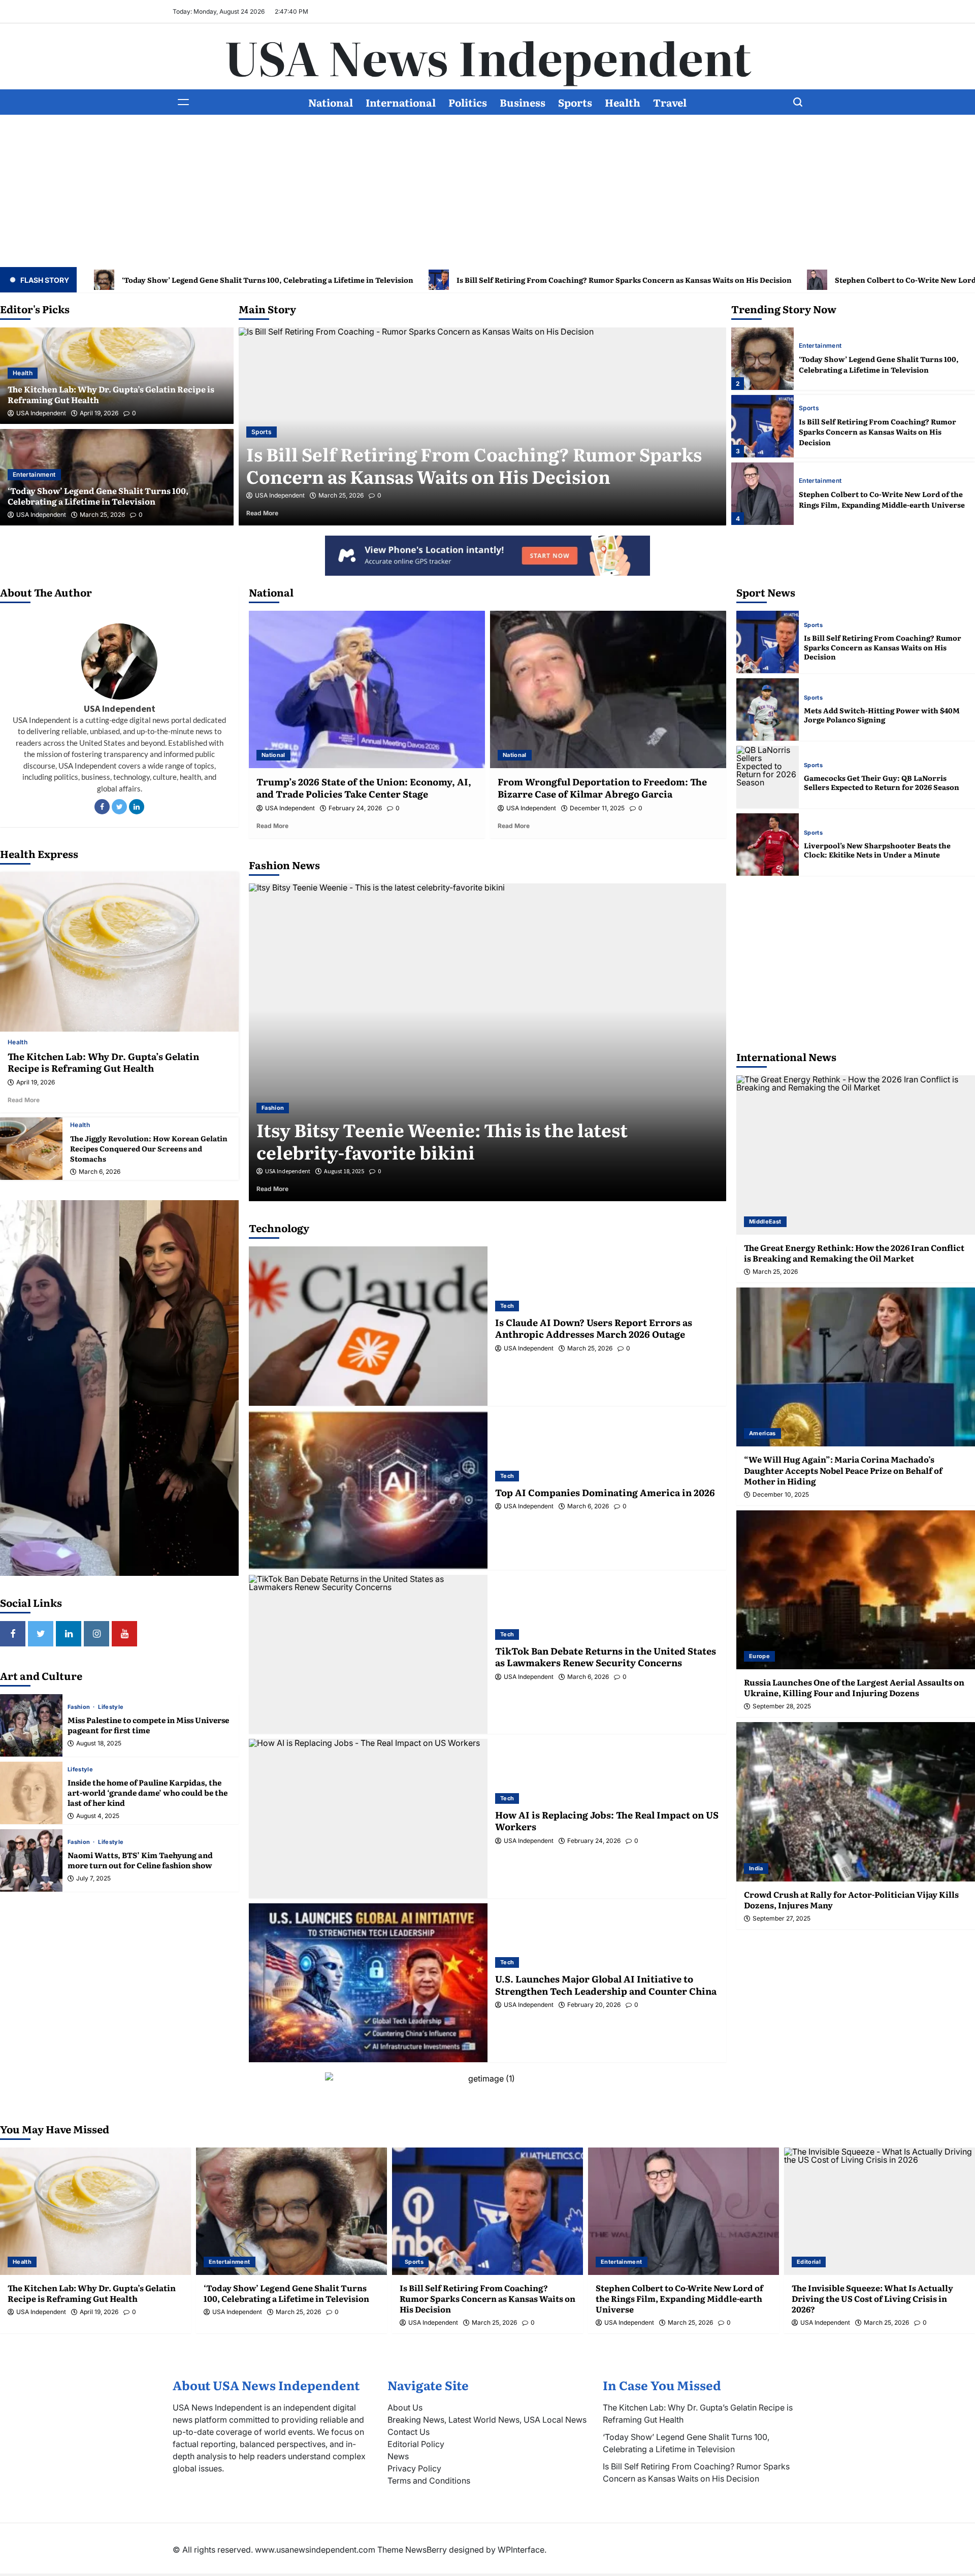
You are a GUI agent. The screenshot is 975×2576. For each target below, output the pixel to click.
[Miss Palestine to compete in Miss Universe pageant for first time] (31, 1725)
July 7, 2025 (93, 1878)
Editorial (264, 432)
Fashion (80, 1707)
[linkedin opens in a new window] (69, 1634)
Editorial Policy (416, 2444)
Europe (759, 1656)
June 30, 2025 (342, 1171)
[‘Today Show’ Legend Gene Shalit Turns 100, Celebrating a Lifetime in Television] (291, 2211)
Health (623, 102)
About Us (405, 2407)
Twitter (119, 807)
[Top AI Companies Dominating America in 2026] (368, 1490)
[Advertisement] (487, 191)
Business (523, 102)
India (756, 1868)
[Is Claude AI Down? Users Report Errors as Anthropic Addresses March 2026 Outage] (368, 1326)
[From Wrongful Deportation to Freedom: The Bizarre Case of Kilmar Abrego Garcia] (608, 689)
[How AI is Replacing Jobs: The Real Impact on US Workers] (368, 1818)
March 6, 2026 (100, 1172)
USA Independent (41, 413)
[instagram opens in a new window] (96, 1634)
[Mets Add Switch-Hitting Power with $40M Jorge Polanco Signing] (768, 709)
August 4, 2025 (98, 1816)
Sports (575, 102)
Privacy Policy (414, 2468)
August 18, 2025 (99, 1743)
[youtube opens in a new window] (124, 1634)
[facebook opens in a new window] (13, 1634)
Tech (507, 1306)
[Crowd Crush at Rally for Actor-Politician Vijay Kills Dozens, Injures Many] (856, 1802)
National (331, 102)
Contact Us (409, 2432)
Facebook (102, 807)
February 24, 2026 (355, 808)
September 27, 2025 (782, 1919)
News (398, 2456)
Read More (276, 513)
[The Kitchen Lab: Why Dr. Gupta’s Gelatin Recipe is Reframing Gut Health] (119, 952)
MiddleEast (765, 1221)
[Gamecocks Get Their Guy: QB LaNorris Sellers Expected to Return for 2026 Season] (768, 777)
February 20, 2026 (594, 2005)
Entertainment (34, 474)
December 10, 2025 (781, 1495)
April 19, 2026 (99, 413)
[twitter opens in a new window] (41, 1634)
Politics (468, 102)
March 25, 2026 (102, 515)
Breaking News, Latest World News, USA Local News (487, 2420)
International (401, 102)
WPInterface (521, 2550)
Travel (670, 102)
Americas (762, 1433)
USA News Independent (488, 56)
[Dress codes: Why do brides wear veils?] (487, 1043)
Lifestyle (111, 1707)
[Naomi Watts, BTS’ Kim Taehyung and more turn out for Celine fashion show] (31, 1860)
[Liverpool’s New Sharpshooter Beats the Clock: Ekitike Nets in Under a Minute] (768, 845)
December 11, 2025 (597, 808)
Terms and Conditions (429, 2481)
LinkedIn (137, 807)
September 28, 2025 (782, 1706)
